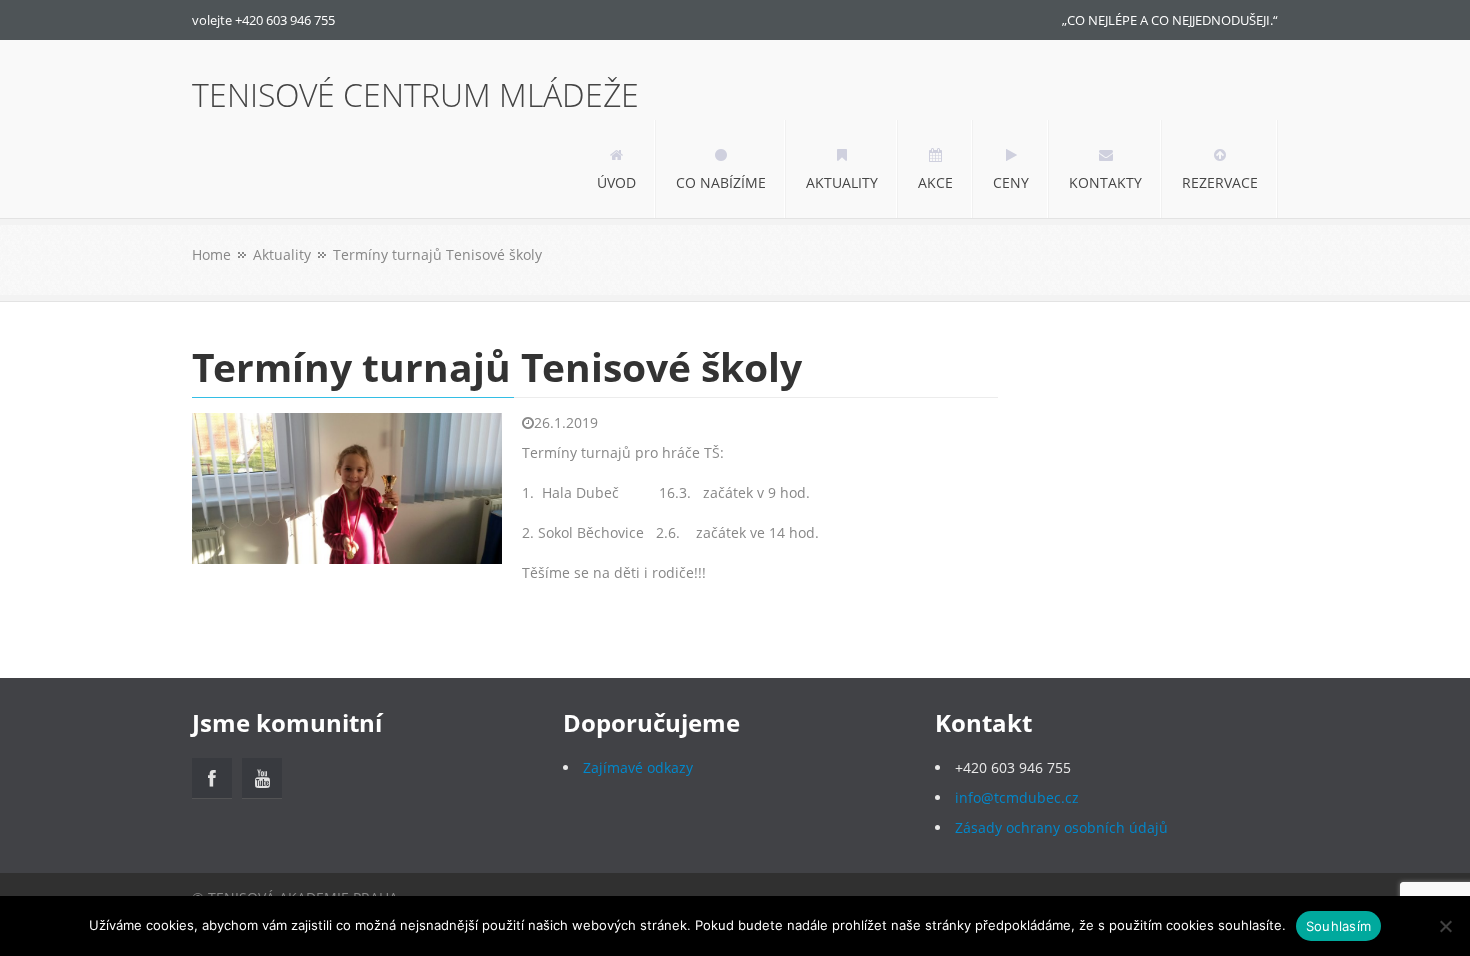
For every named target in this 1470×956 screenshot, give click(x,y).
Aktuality (282, 254)
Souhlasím (1338, 926)
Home (211, 254)
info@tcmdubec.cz (1017, 797)
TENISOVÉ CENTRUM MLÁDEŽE (415, 95)
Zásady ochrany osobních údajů (1061, 827)
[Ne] (1445, 926)
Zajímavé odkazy (638, 767)
